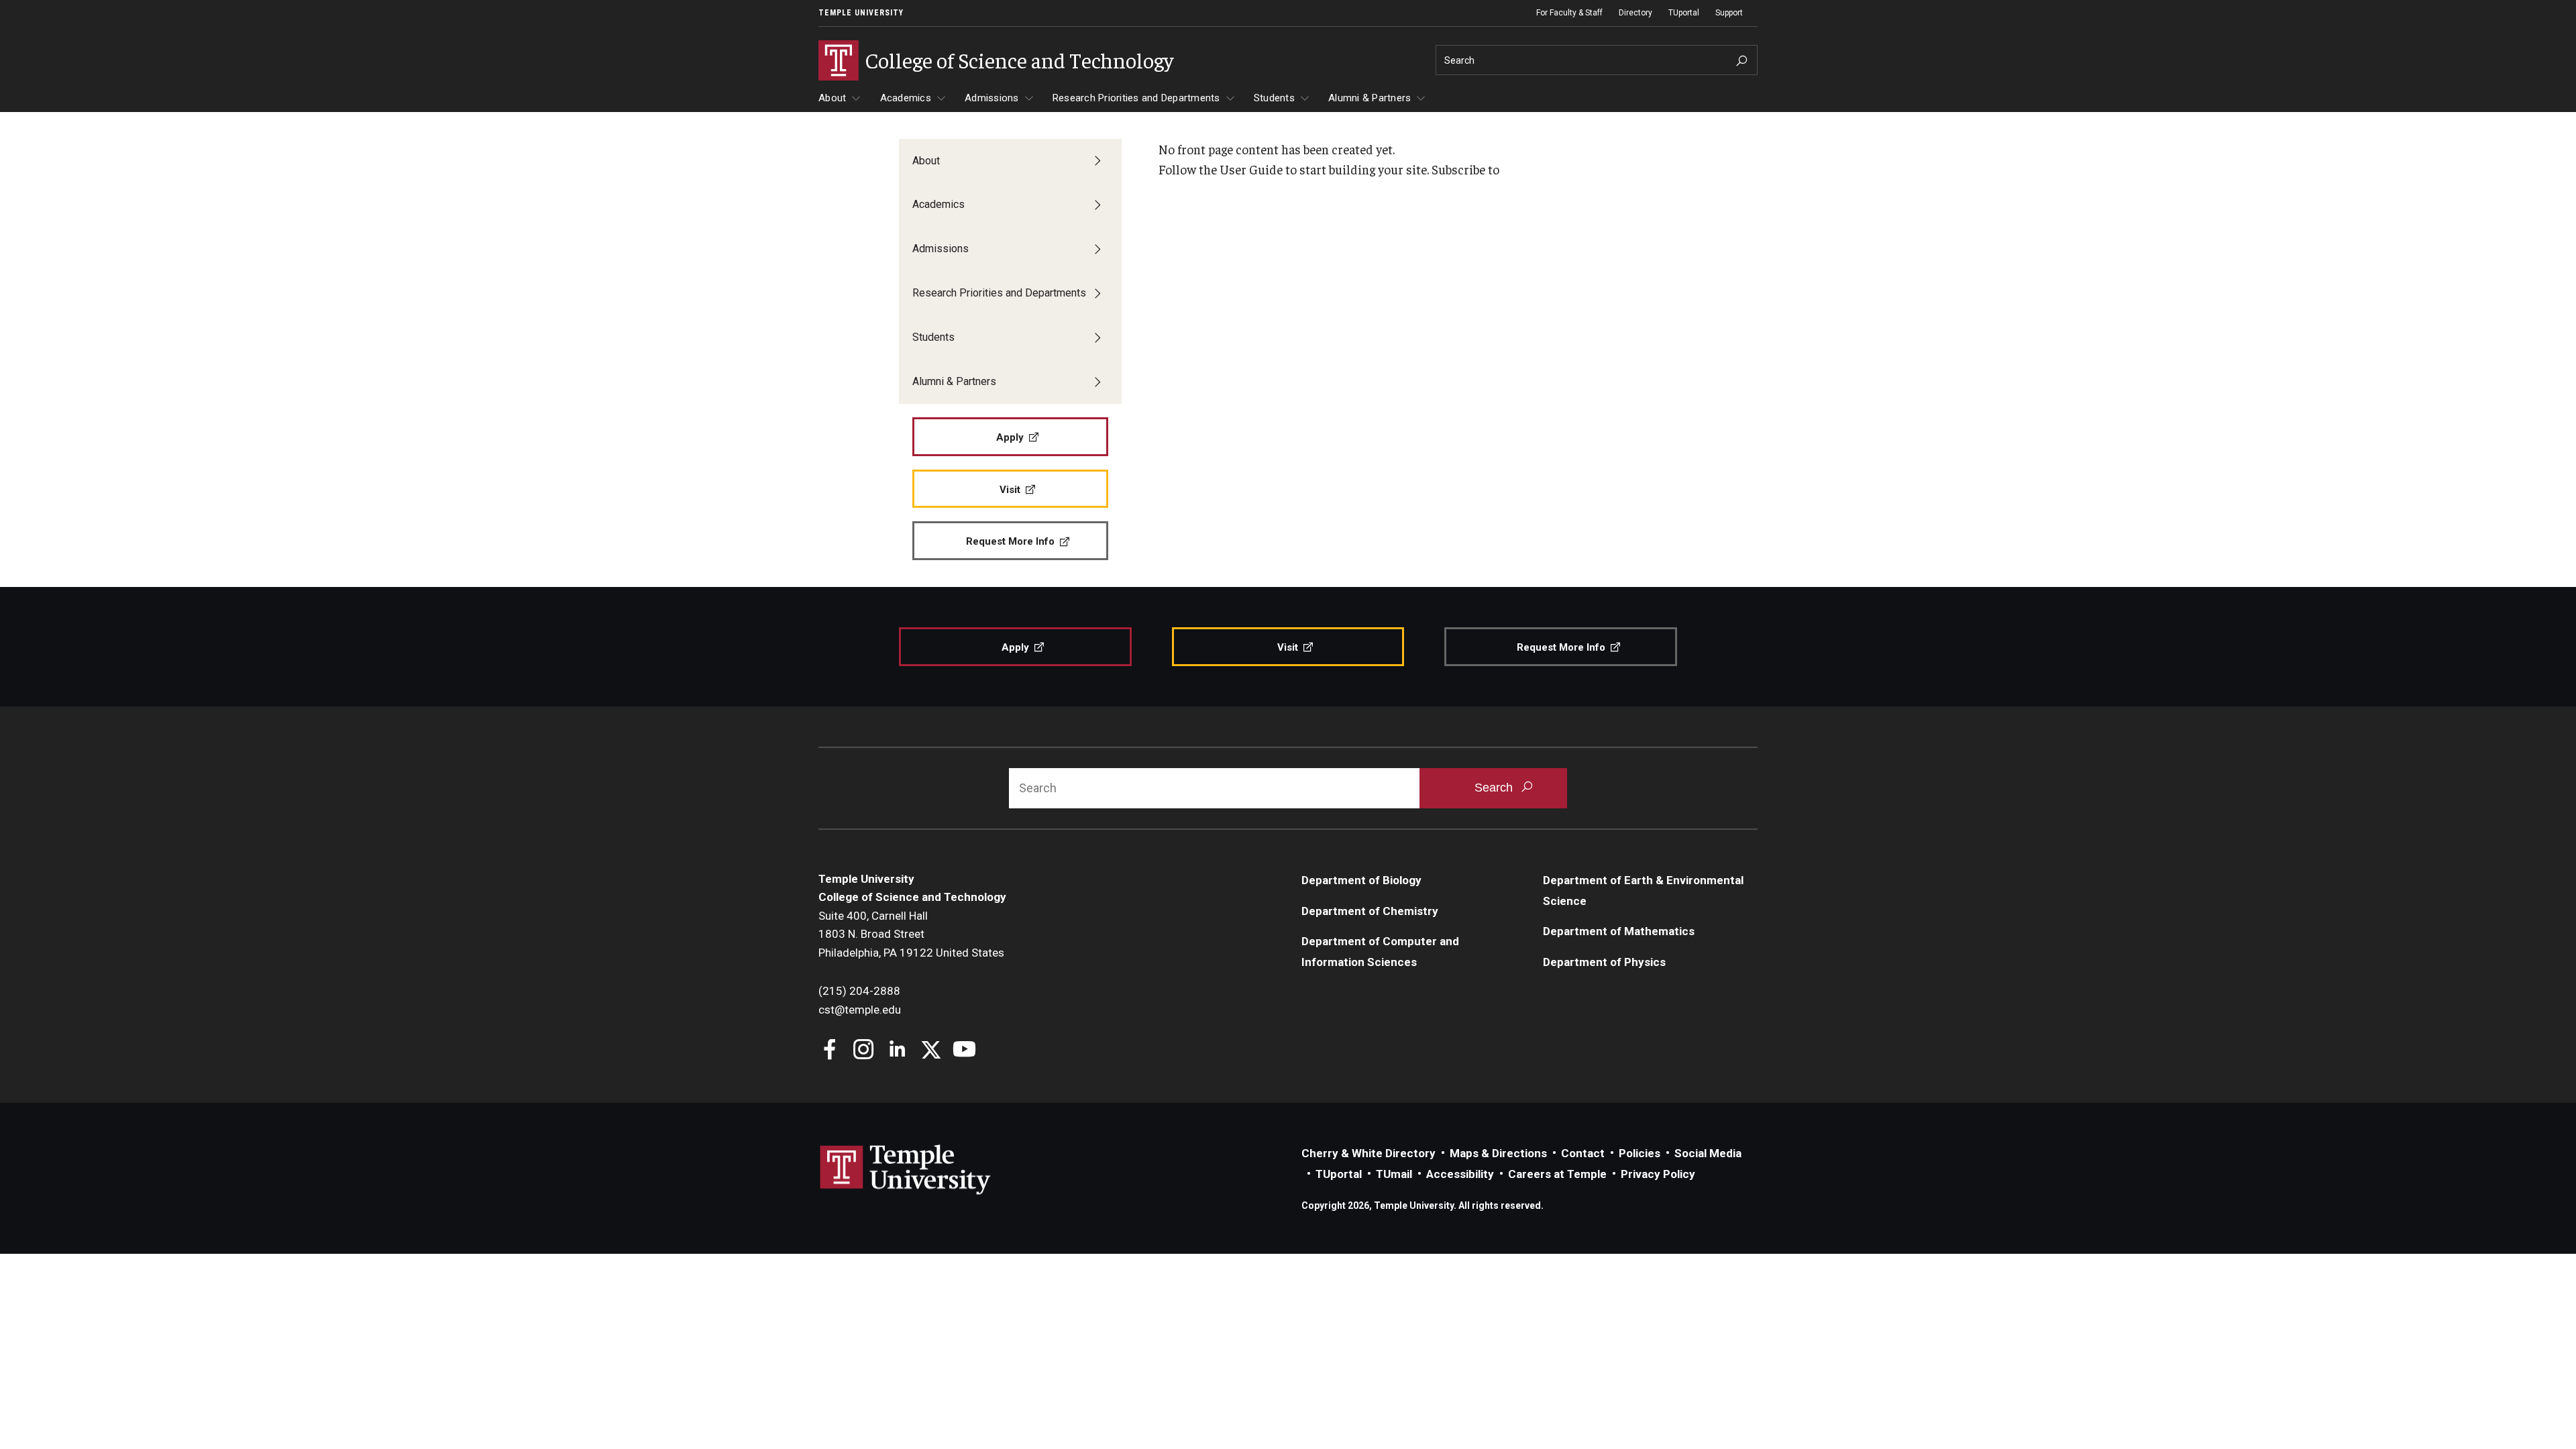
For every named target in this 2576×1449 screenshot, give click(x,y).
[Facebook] (830, 1051)
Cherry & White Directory (1368, 1153)
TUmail (1394, 1174)
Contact (1583, 1153)
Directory (1635, 13)
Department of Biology (1361, 880)
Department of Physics (1604, 962)
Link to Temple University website (906, 1170)
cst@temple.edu (860, 1010)
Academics (906, 98)
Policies (1640, 1153)
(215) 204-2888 (859, 991)
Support (1729, 13)
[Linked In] (897, 1051)
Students (1274, 98)
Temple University (861, 13)
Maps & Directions (1498, 1153)
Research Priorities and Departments (1136, 98)
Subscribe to (1465, 169)
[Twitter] (931, 1051)
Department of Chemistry (1370, 911)
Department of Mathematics (1619, 931)
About (832, 98)
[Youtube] (964, 1051)
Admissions (992, 98)
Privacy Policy (1658, 1174)
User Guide (1251, 169)
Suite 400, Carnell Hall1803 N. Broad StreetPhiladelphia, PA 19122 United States (911, 934)
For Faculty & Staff (1569, 13)
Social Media (1708, 1153)
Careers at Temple (1557, 1174)
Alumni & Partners (1370, 98)
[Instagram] (864, 1051)
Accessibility (1460, 1174)
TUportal (1684, 13)
